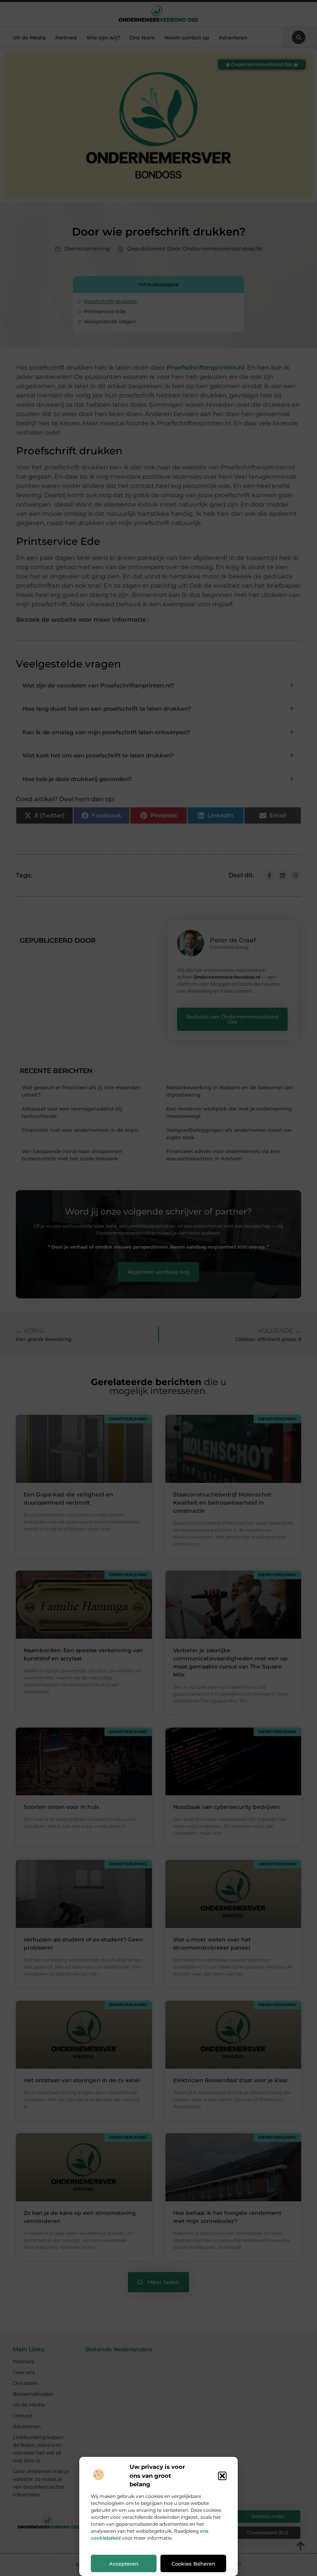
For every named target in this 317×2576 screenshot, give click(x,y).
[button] (222, 2476)
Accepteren (124, 2564)
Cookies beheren (193, 2564)
